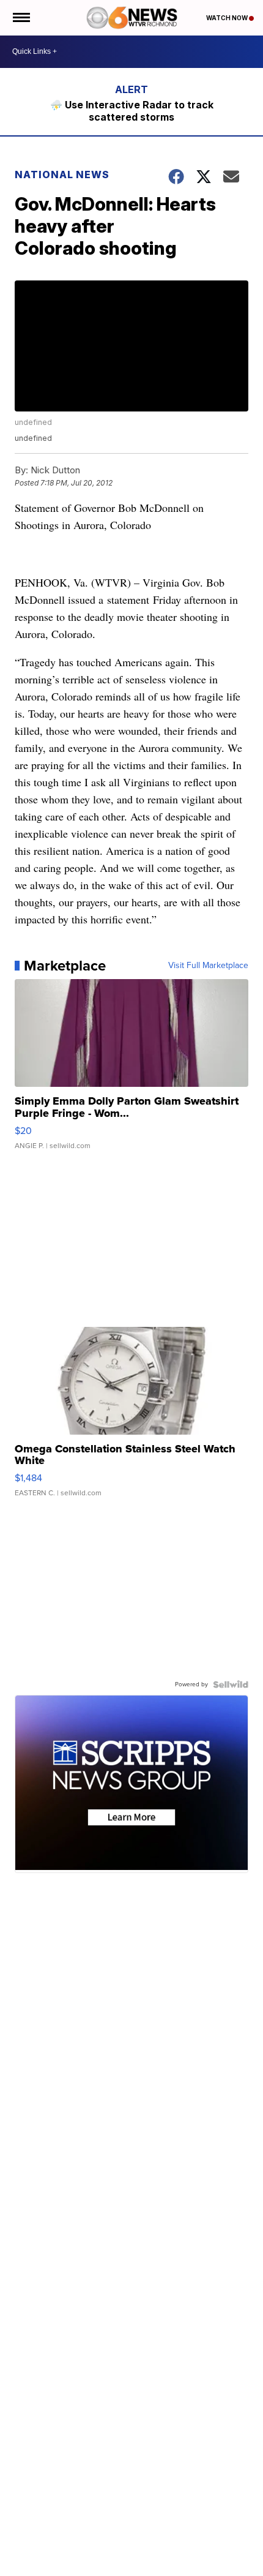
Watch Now (228, 18)
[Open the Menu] (20, 18)
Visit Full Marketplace (208, 966)
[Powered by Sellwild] (231, 1684)
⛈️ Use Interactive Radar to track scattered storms (132, 111)
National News (62, 175)
